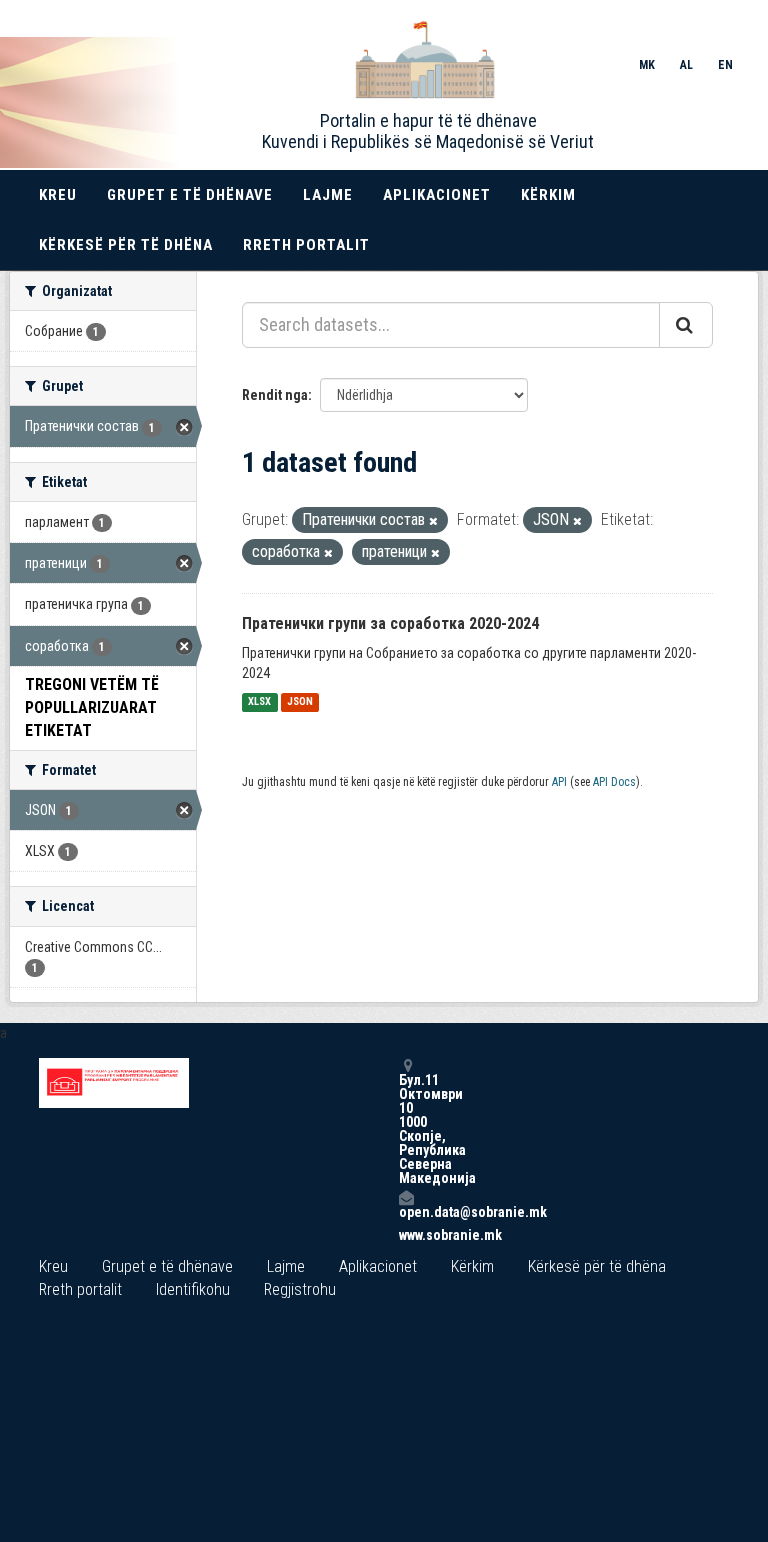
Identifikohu (193, 1289)
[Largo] (433, 521)
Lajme (328, 195)
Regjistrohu (300, 1289)
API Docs (614, 782)
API (559, 782)
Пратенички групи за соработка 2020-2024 (390, 623)
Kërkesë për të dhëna (126, 245)
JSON (300, 702)
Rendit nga (275, 395)
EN (725, 65)
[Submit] (686, 325)
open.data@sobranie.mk (406, 1211)
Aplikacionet (437, 195)
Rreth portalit (306, 245)
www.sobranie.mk (406, 1235)
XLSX (259, 702)
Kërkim (548, 195)
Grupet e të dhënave (190, 195)
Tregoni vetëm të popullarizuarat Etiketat (92, 707)
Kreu (58, 195)
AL (686, 65)
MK (647, 65)
